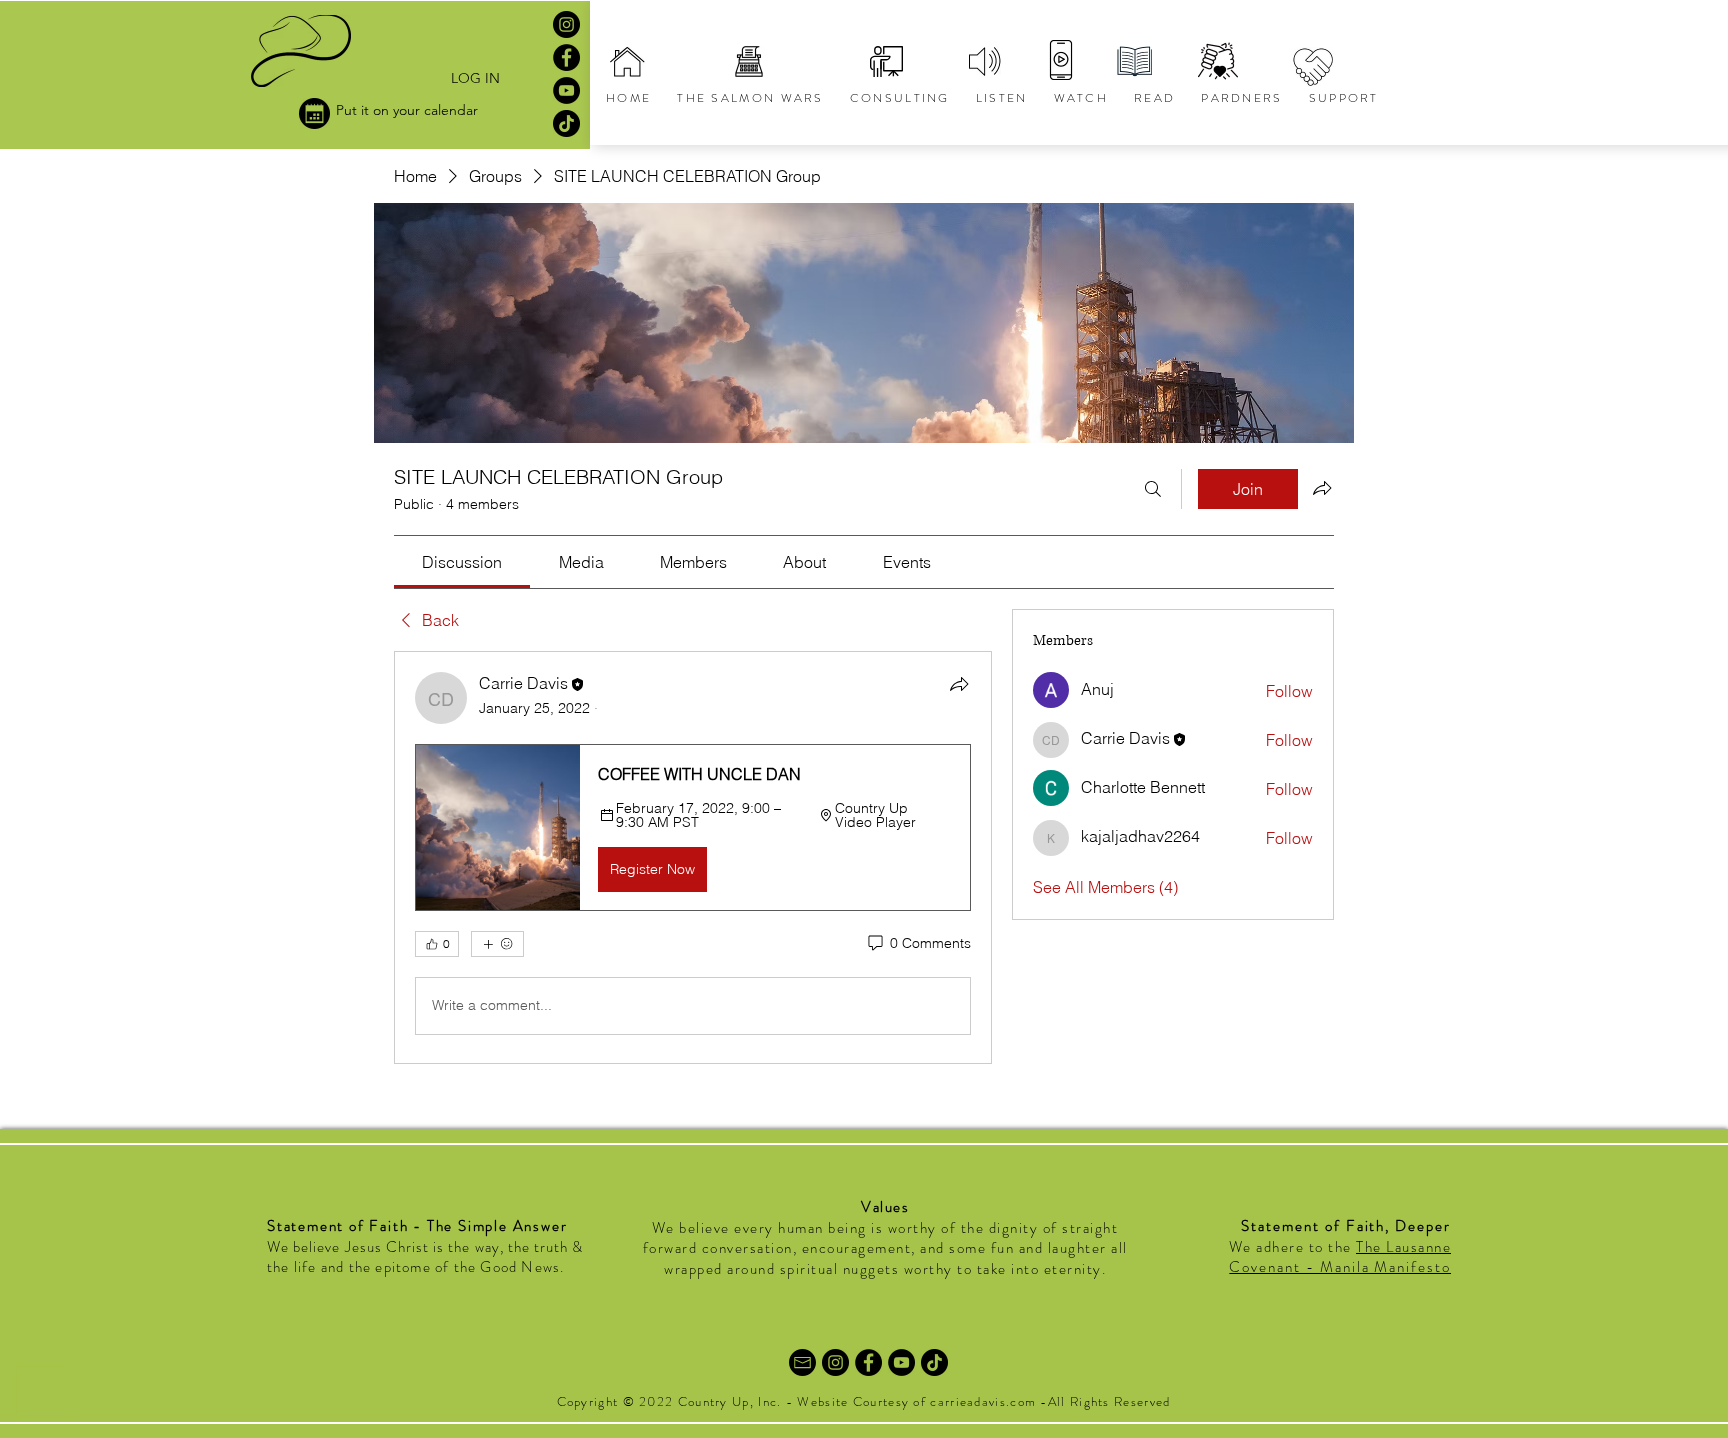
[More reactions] (497, 944)
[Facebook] (566, 57)
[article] (693, 857)
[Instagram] (566, 24)
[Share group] (1322, 488)
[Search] (1153, 489)
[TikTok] (566, 123)
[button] (693, 827)
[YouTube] (566, 90)
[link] (462, 562)
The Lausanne (1403, 1247)
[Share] (959, 684)
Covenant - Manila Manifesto (1340, 1267)
